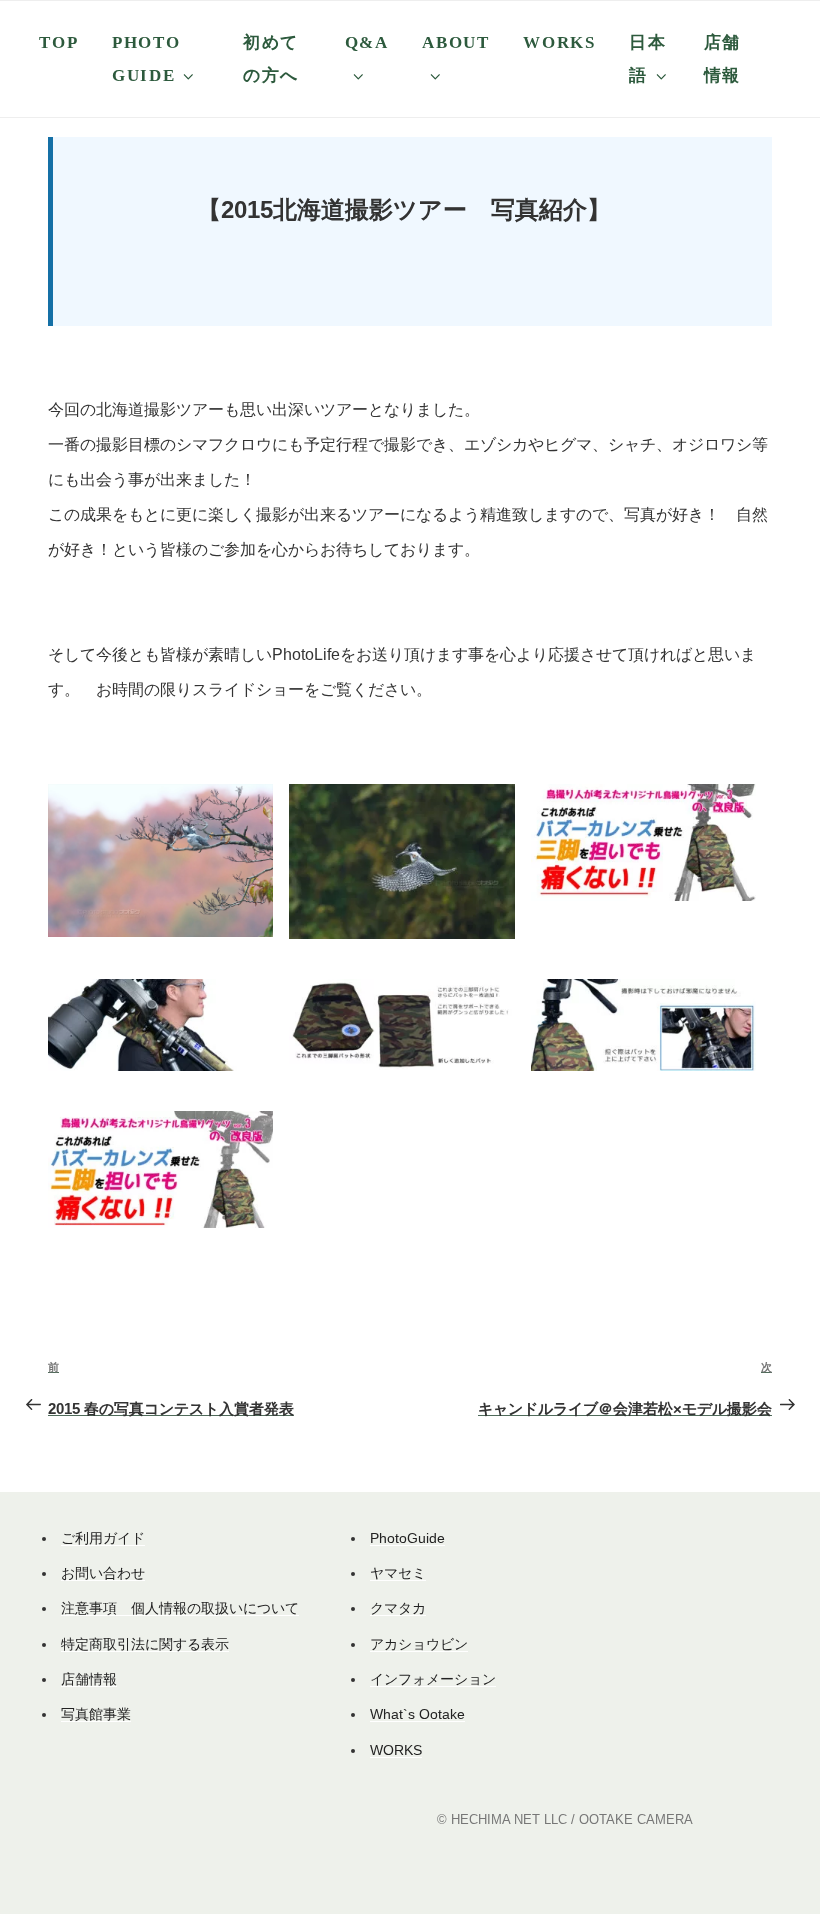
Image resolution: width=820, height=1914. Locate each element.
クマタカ (398, 1608)
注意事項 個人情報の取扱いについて (180, 1608)
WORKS (559, 42)
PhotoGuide (407, 1538)
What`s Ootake (417, 1714)
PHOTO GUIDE (146, 59)
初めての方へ (271, 59)
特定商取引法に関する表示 (145, 1644)
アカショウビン (419, 1644)
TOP (58, 42)
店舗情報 (722, 59)
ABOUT (455, 42)
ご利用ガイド (103, 1538)
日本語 (647, 59)
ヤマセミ (398, 1573)
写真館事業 (96, 1714)
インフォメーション (433, 1679)
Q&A (367, 42)
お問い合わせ (103, 1573)
